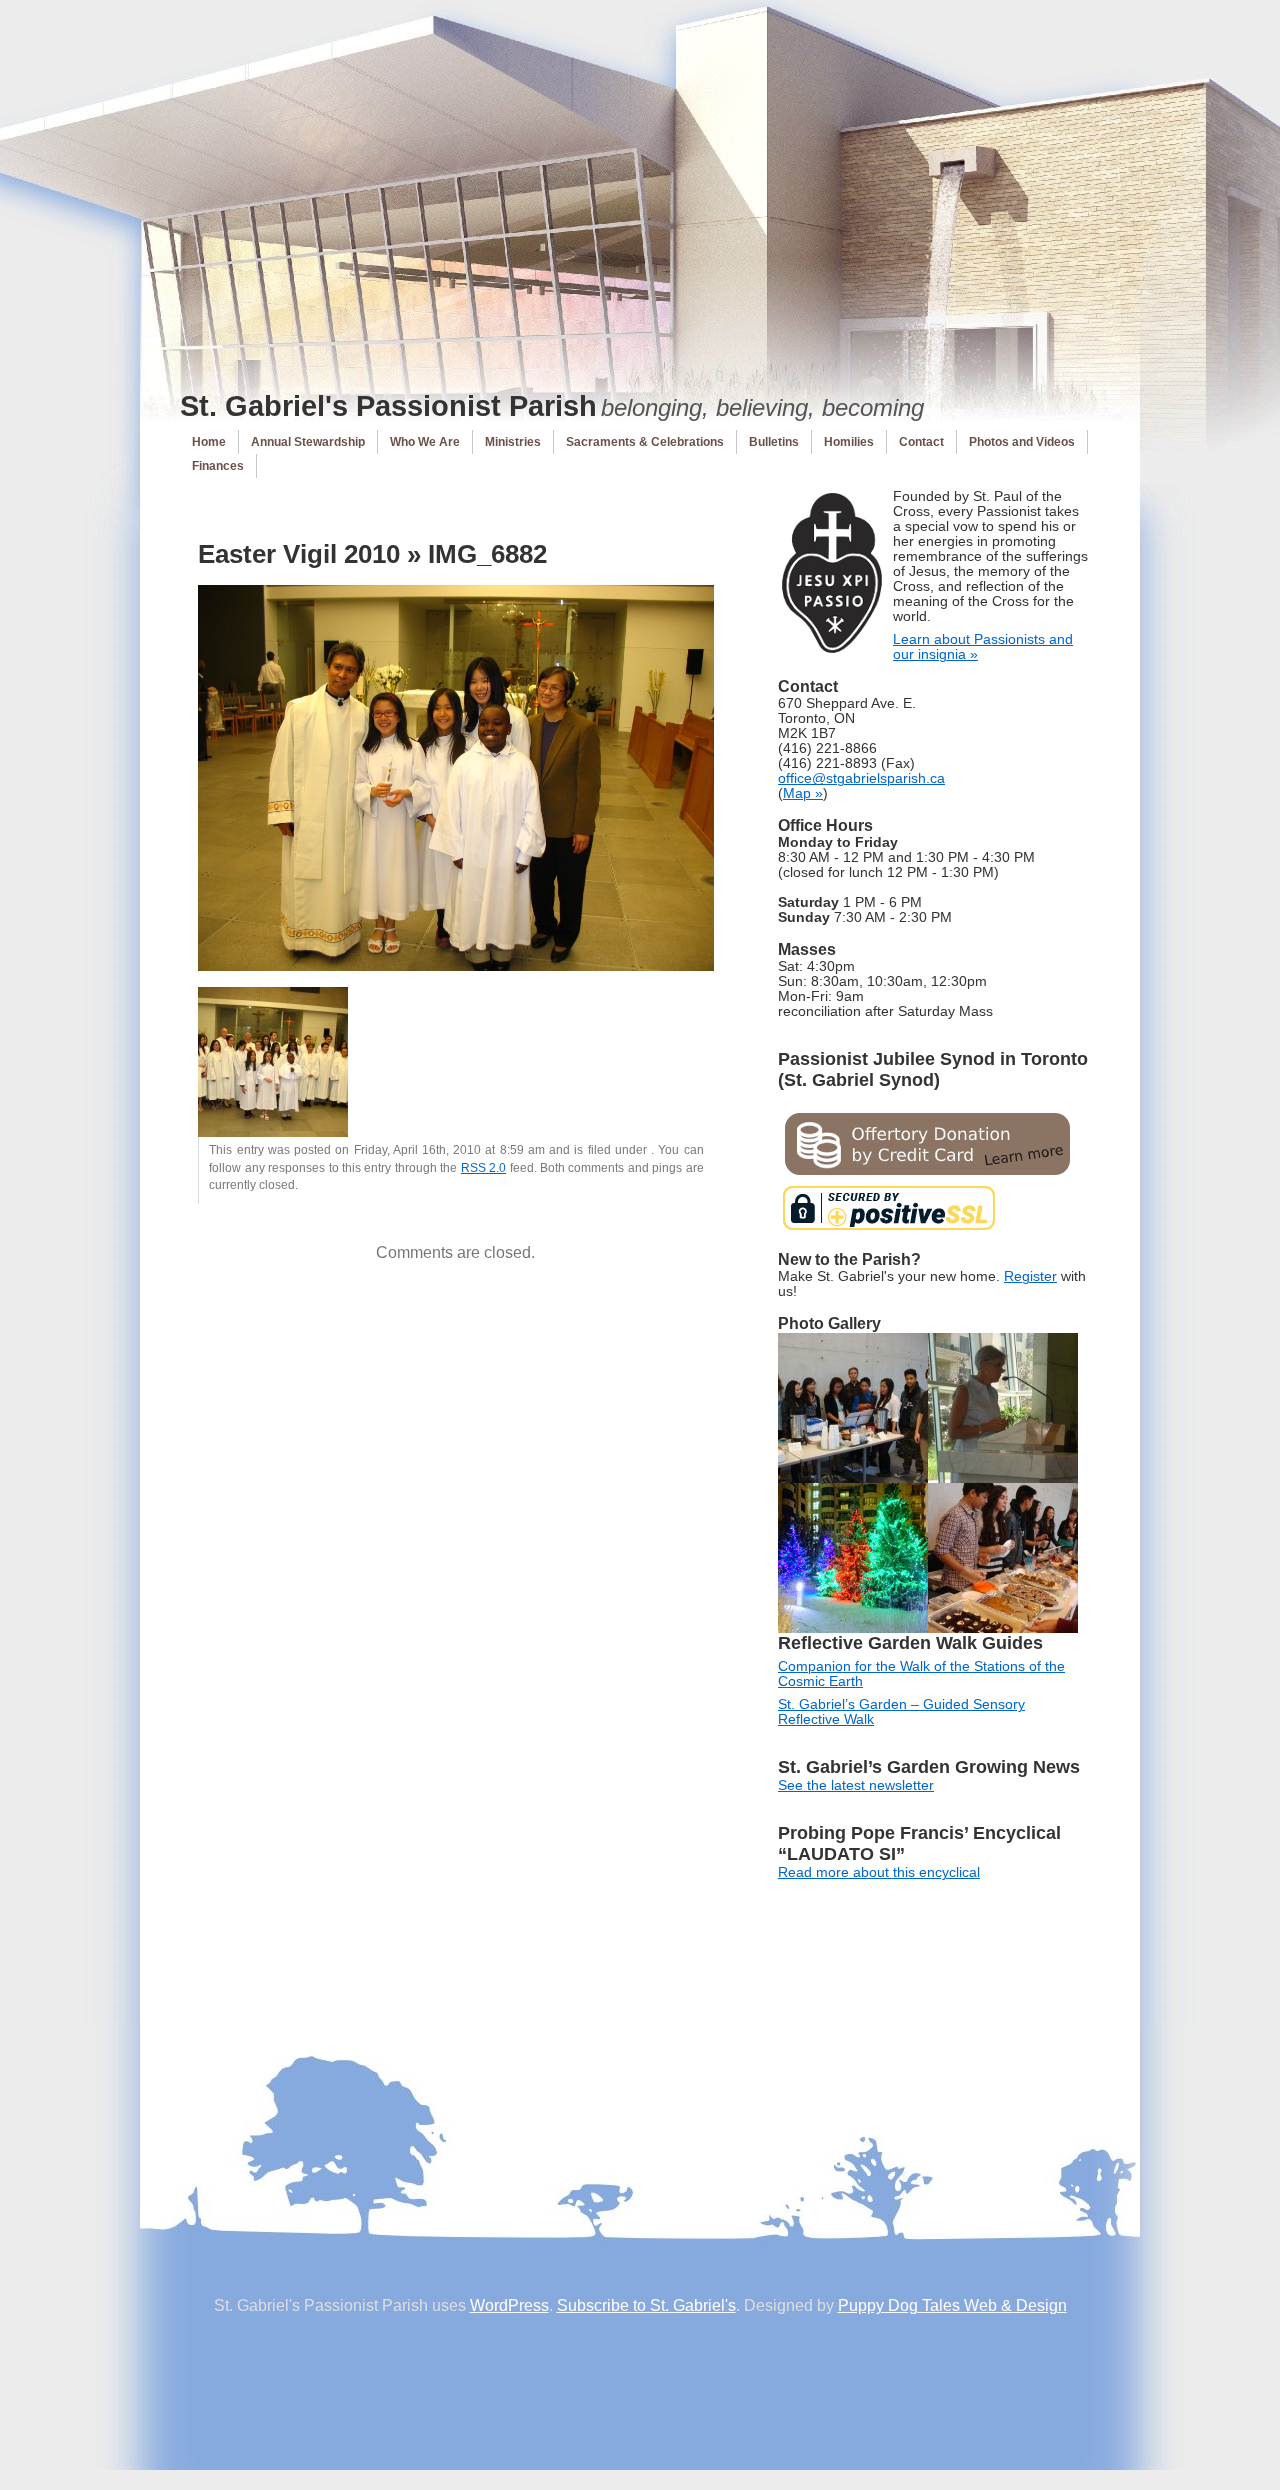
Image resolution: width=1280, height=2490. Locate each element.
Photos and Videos (1022, 442)
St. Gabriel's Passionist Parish (388, 406)
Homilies (849, 442)
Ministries (513, 442)
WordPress (509, 2305)
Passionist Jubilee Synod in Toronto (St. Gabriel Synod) (933, 1069)
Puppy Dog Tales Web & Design (952, 2305)
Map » (803, 793)
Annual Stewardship (308, 442)
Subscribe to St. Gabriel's (646, 2305)
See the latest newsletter (856, 1785)
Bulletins (774, 442)
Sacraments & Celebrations (645, 442)
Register (1030, 1276)
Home (209, 442)
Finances (218, 466)
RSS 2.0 (483, 1168)
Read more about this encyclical (879, 1872)
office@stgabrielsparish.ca (861, 778)
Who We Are (425, 442)
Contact (921, 442)
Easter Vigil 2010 (299, 554)
